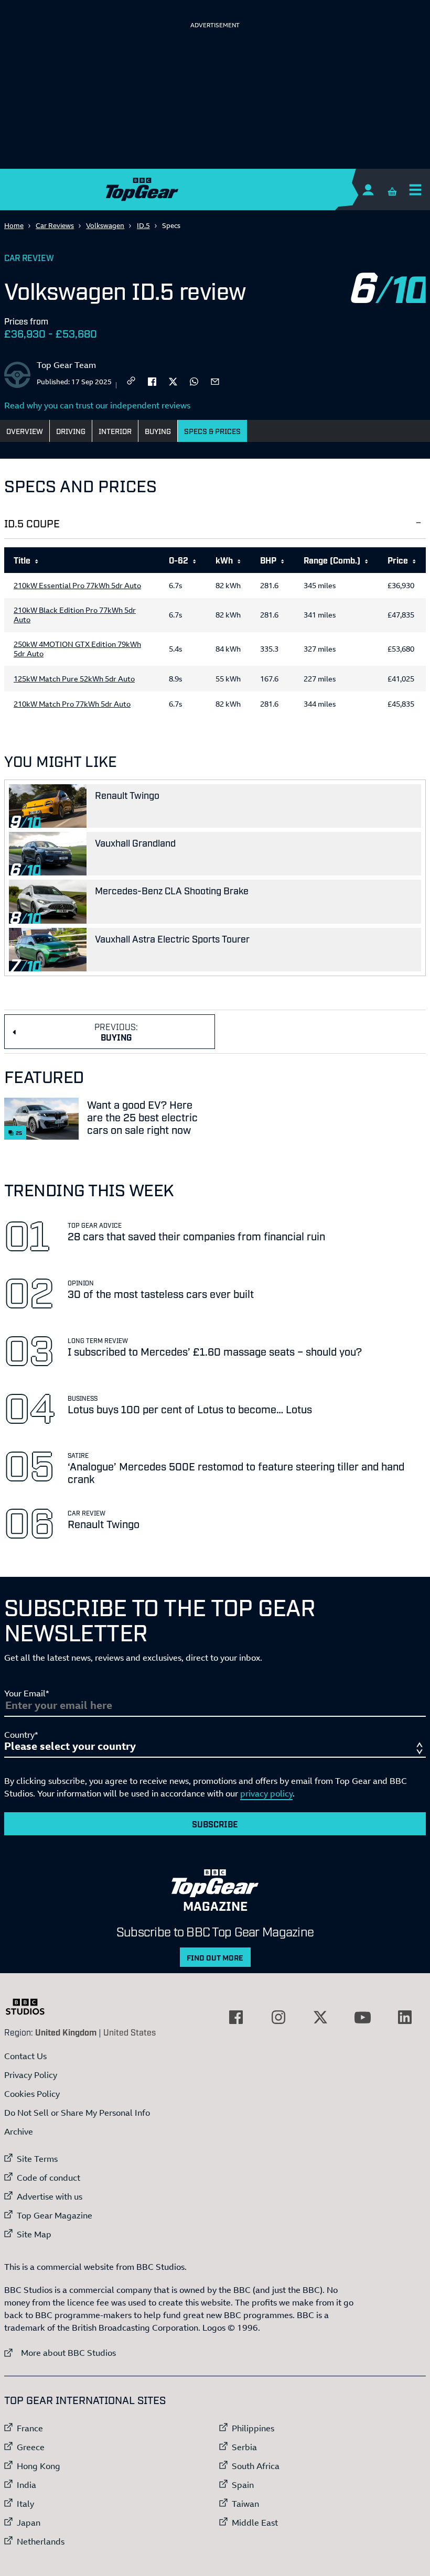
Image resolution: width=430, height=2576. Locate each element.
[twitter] (173, 381)
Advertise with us (50, 2196)
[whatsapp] (194, 381)
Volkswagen (105, 225)
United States (130, 2032)
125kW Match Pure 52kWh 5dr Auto (74, 679)
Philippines (253, 2428)
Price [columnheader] (398, 560)
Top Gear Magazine (55, 2215)
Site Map (34, 2234)
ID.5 (143, 225)
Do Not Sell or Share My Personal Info (77, 2113)
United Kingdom (66, 2032)
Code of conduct (49, 2178)
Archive (19, 2131)
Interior (115, 431)
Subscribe (215, 1824)
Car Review (29, 257)
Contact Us (25, 2056)
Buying (158, 431)
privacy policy (266, 1793)
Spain (243, 2485)
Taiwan (245, 2504)
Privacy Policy (31, 2075)
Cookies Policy (32, 2094)
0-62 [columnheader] (179, 560)
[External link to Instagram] (278, 2017)
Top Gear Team (66, 365)
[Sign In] (368, 190)
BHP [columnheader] (268, 560)
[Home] (215, 190)
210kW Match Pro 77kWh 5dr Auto (72, 704)
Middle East (255, 2523)
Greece (31, 2447)
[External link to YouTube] (362, 2017)
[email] (215, 381)
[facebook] (152, 381)
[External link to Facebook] (236, 2017)
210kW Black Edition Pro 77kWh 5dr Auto (75, 615)
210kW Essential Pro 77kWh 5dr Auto (77, 586)
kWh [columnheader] (224, 560)
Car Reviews (55, 225)
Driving (71, 431)
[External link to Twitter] (320, 2017)
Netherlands (41, 2541)
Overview (25, 431)
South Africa (256, 2466)
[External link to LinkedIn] (405, 2017)
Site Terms (37, 2159)
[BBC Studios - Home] (30, 2007)
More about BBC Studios (60, 2352)
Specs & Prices (212, 431)
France (30, 2428)
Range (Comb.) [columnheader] (332, 560)
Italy (25, 2504)
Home (14, 225)
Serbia (244, 2447)
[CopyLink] (131, 381)
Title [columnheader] (22, 560)
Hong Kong (39, 2466)
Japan (29, 2523)
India (26, 2485)
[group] (215, 634)
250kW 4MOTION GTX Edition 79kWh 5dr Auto (77, 649)
